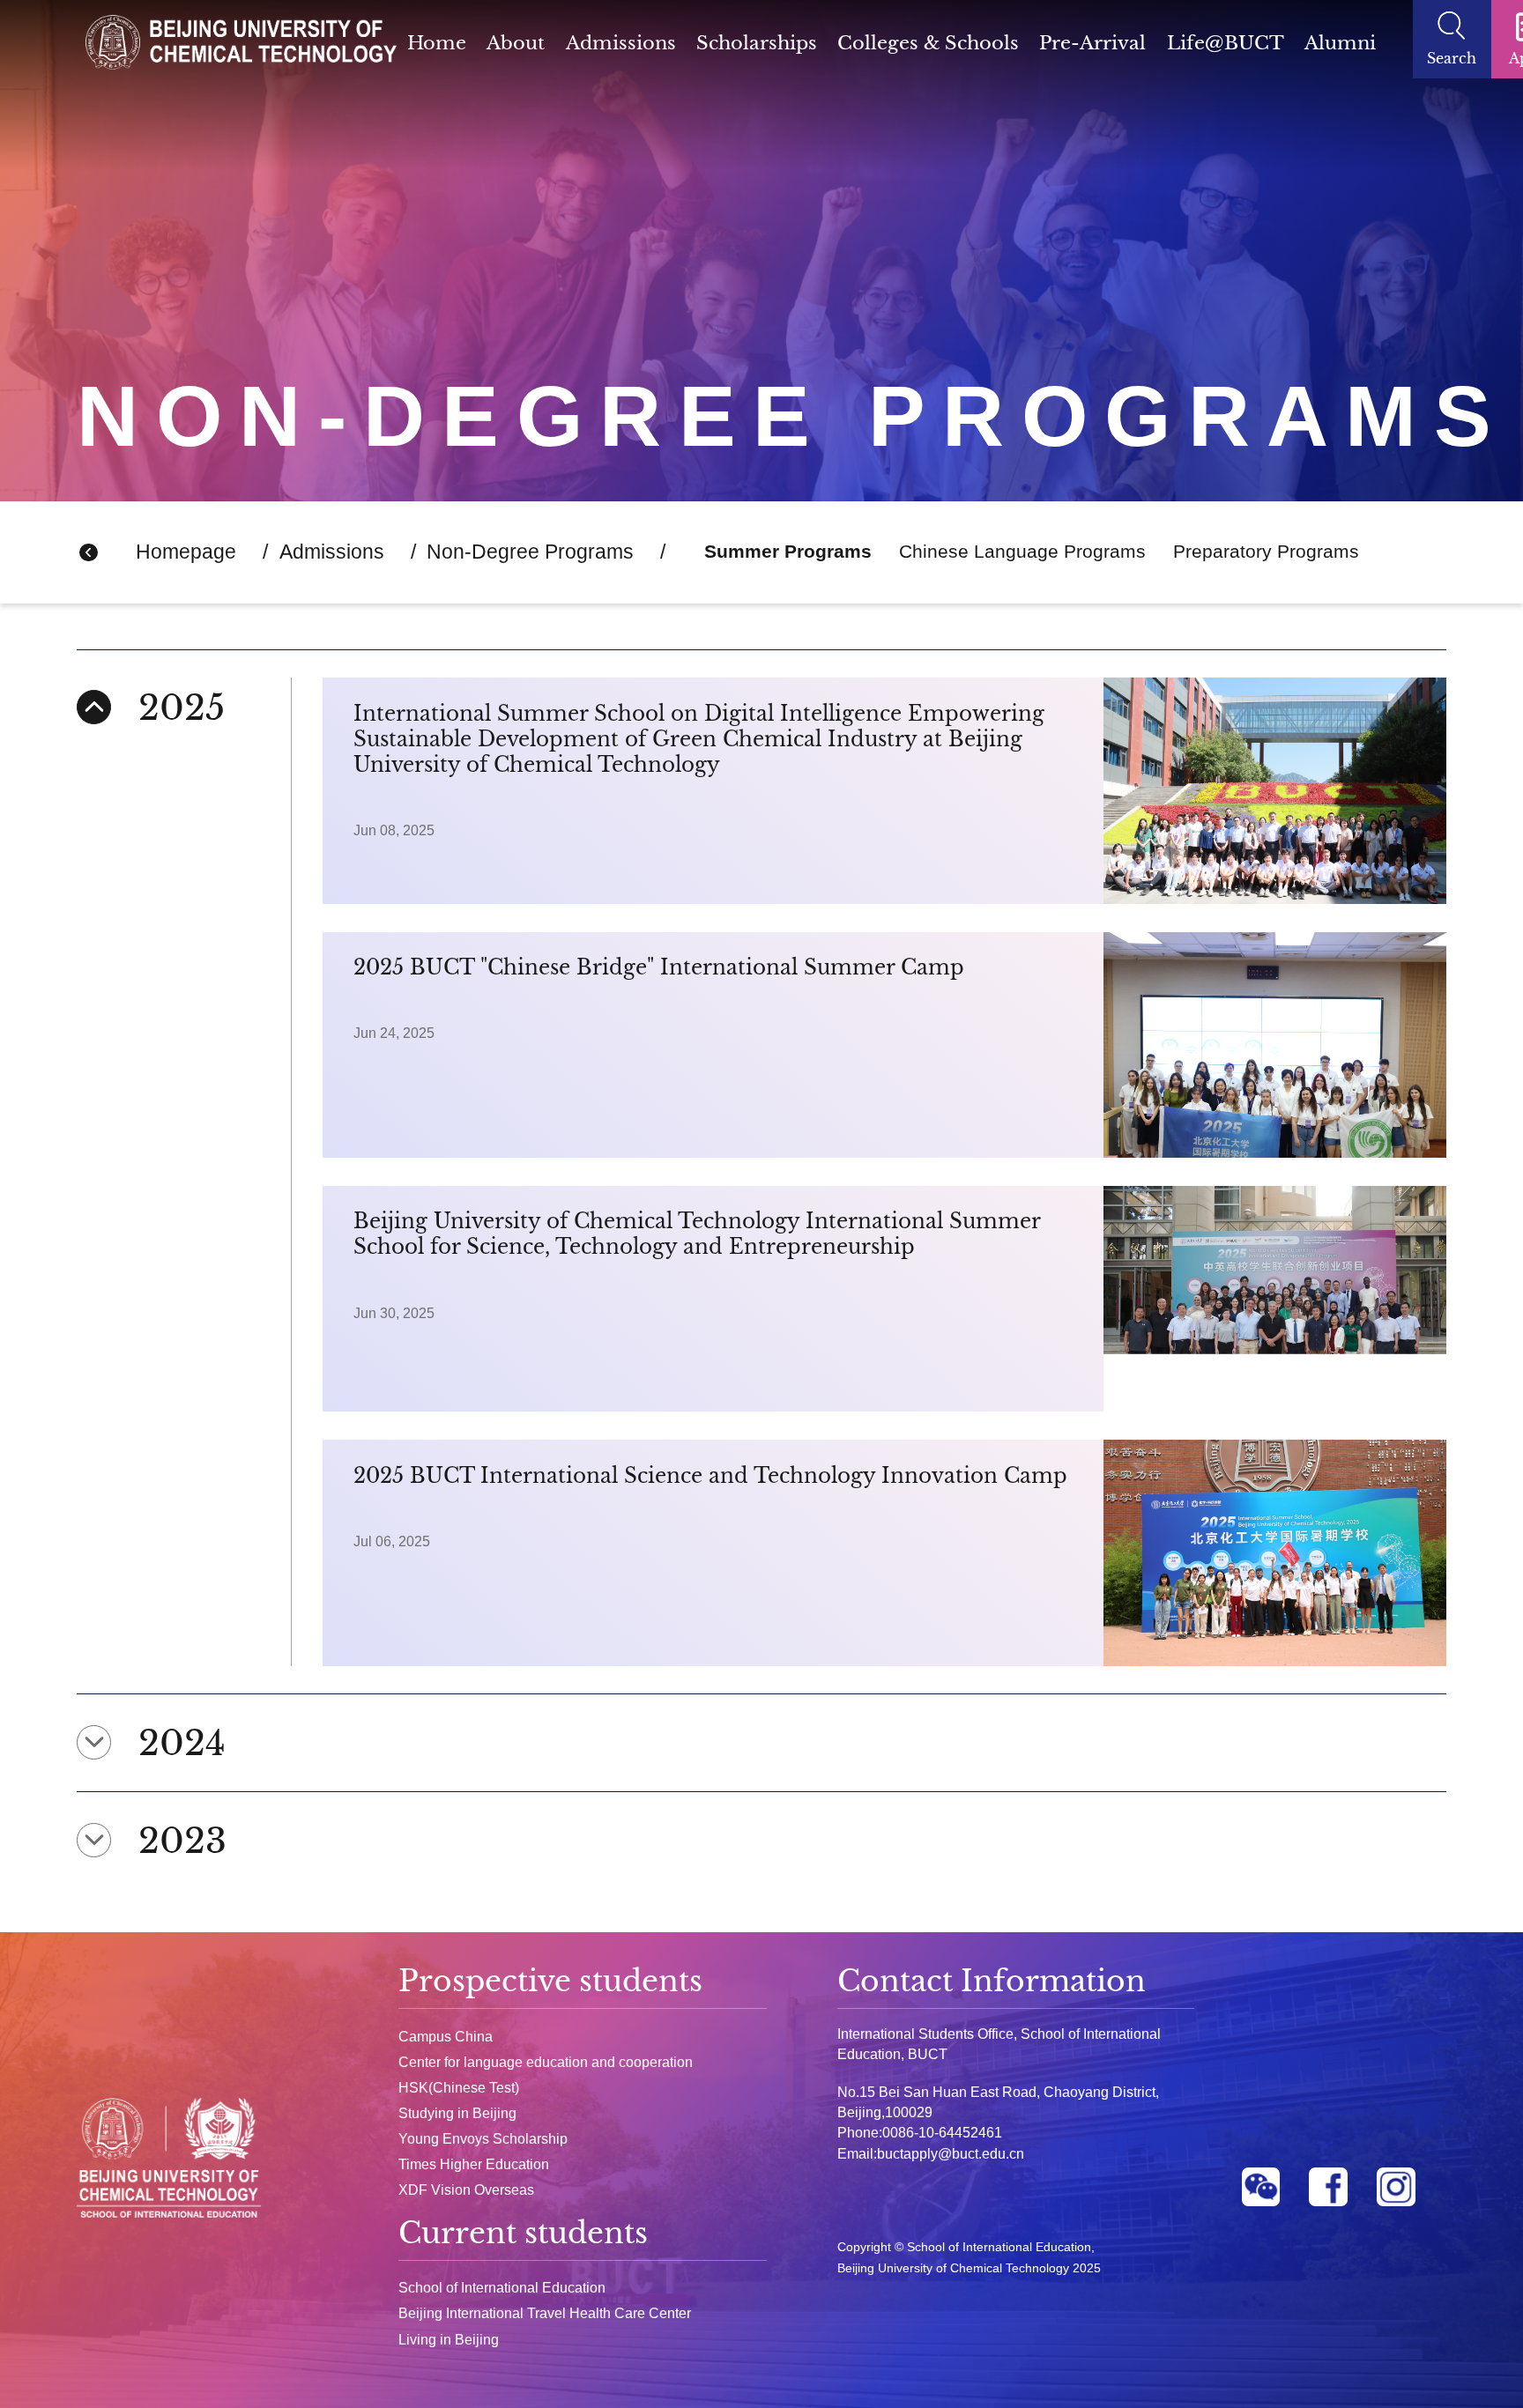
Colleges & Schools (928, 43)
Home (437, 43)
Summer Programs (788, 552)
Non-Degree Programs (530, 552)
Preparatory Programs (1266, 552)
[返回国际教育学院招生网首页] (241, 47)
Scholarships (757, 43)
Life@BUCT (1226, 43)
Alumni (1340, 43)
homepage (186, 552)
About (516, 43)
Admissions (621, 43)
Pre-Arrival (1092, 43)
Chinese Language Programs (1022, 552)
